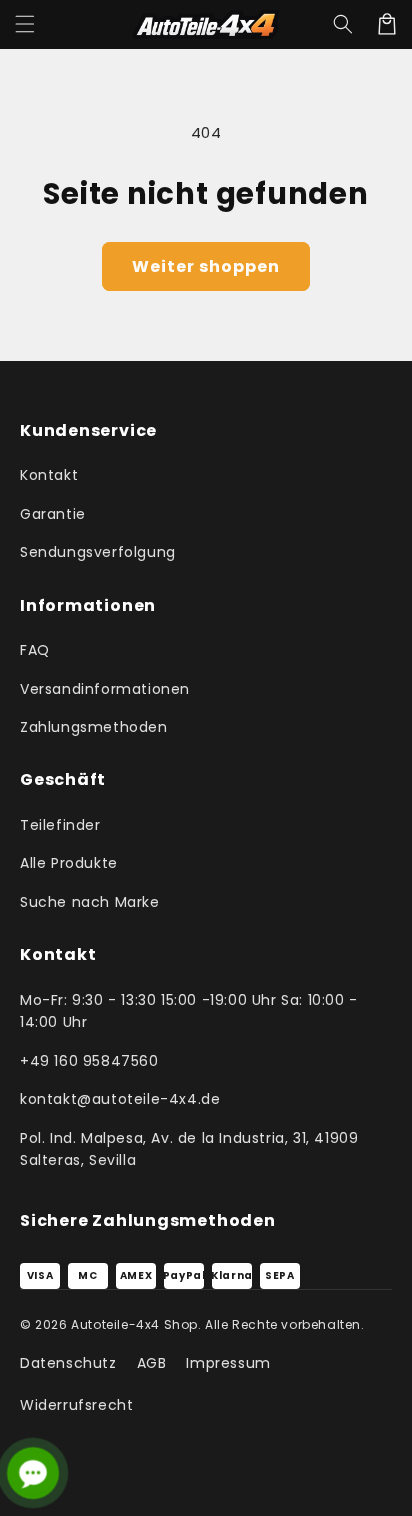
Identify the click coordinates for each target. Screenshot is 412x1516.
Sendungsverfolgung (98, 552)
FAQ (35, 650)
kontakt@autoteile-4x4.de (120, 1099)
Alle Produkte (69, 863)
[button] (25, 24)
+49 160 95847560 (89, 1061)
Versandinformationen (105, 689)
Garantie (53, 514)
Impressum (228, 1363)
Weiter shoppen (206, 266)
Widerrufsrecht (76, 1405)
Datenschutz (68, 1363)
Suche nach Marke (90, 902)
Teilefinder (60, 825)
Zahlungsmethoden (94, 727)
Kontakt (49, 475)
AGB (152, 1363)
